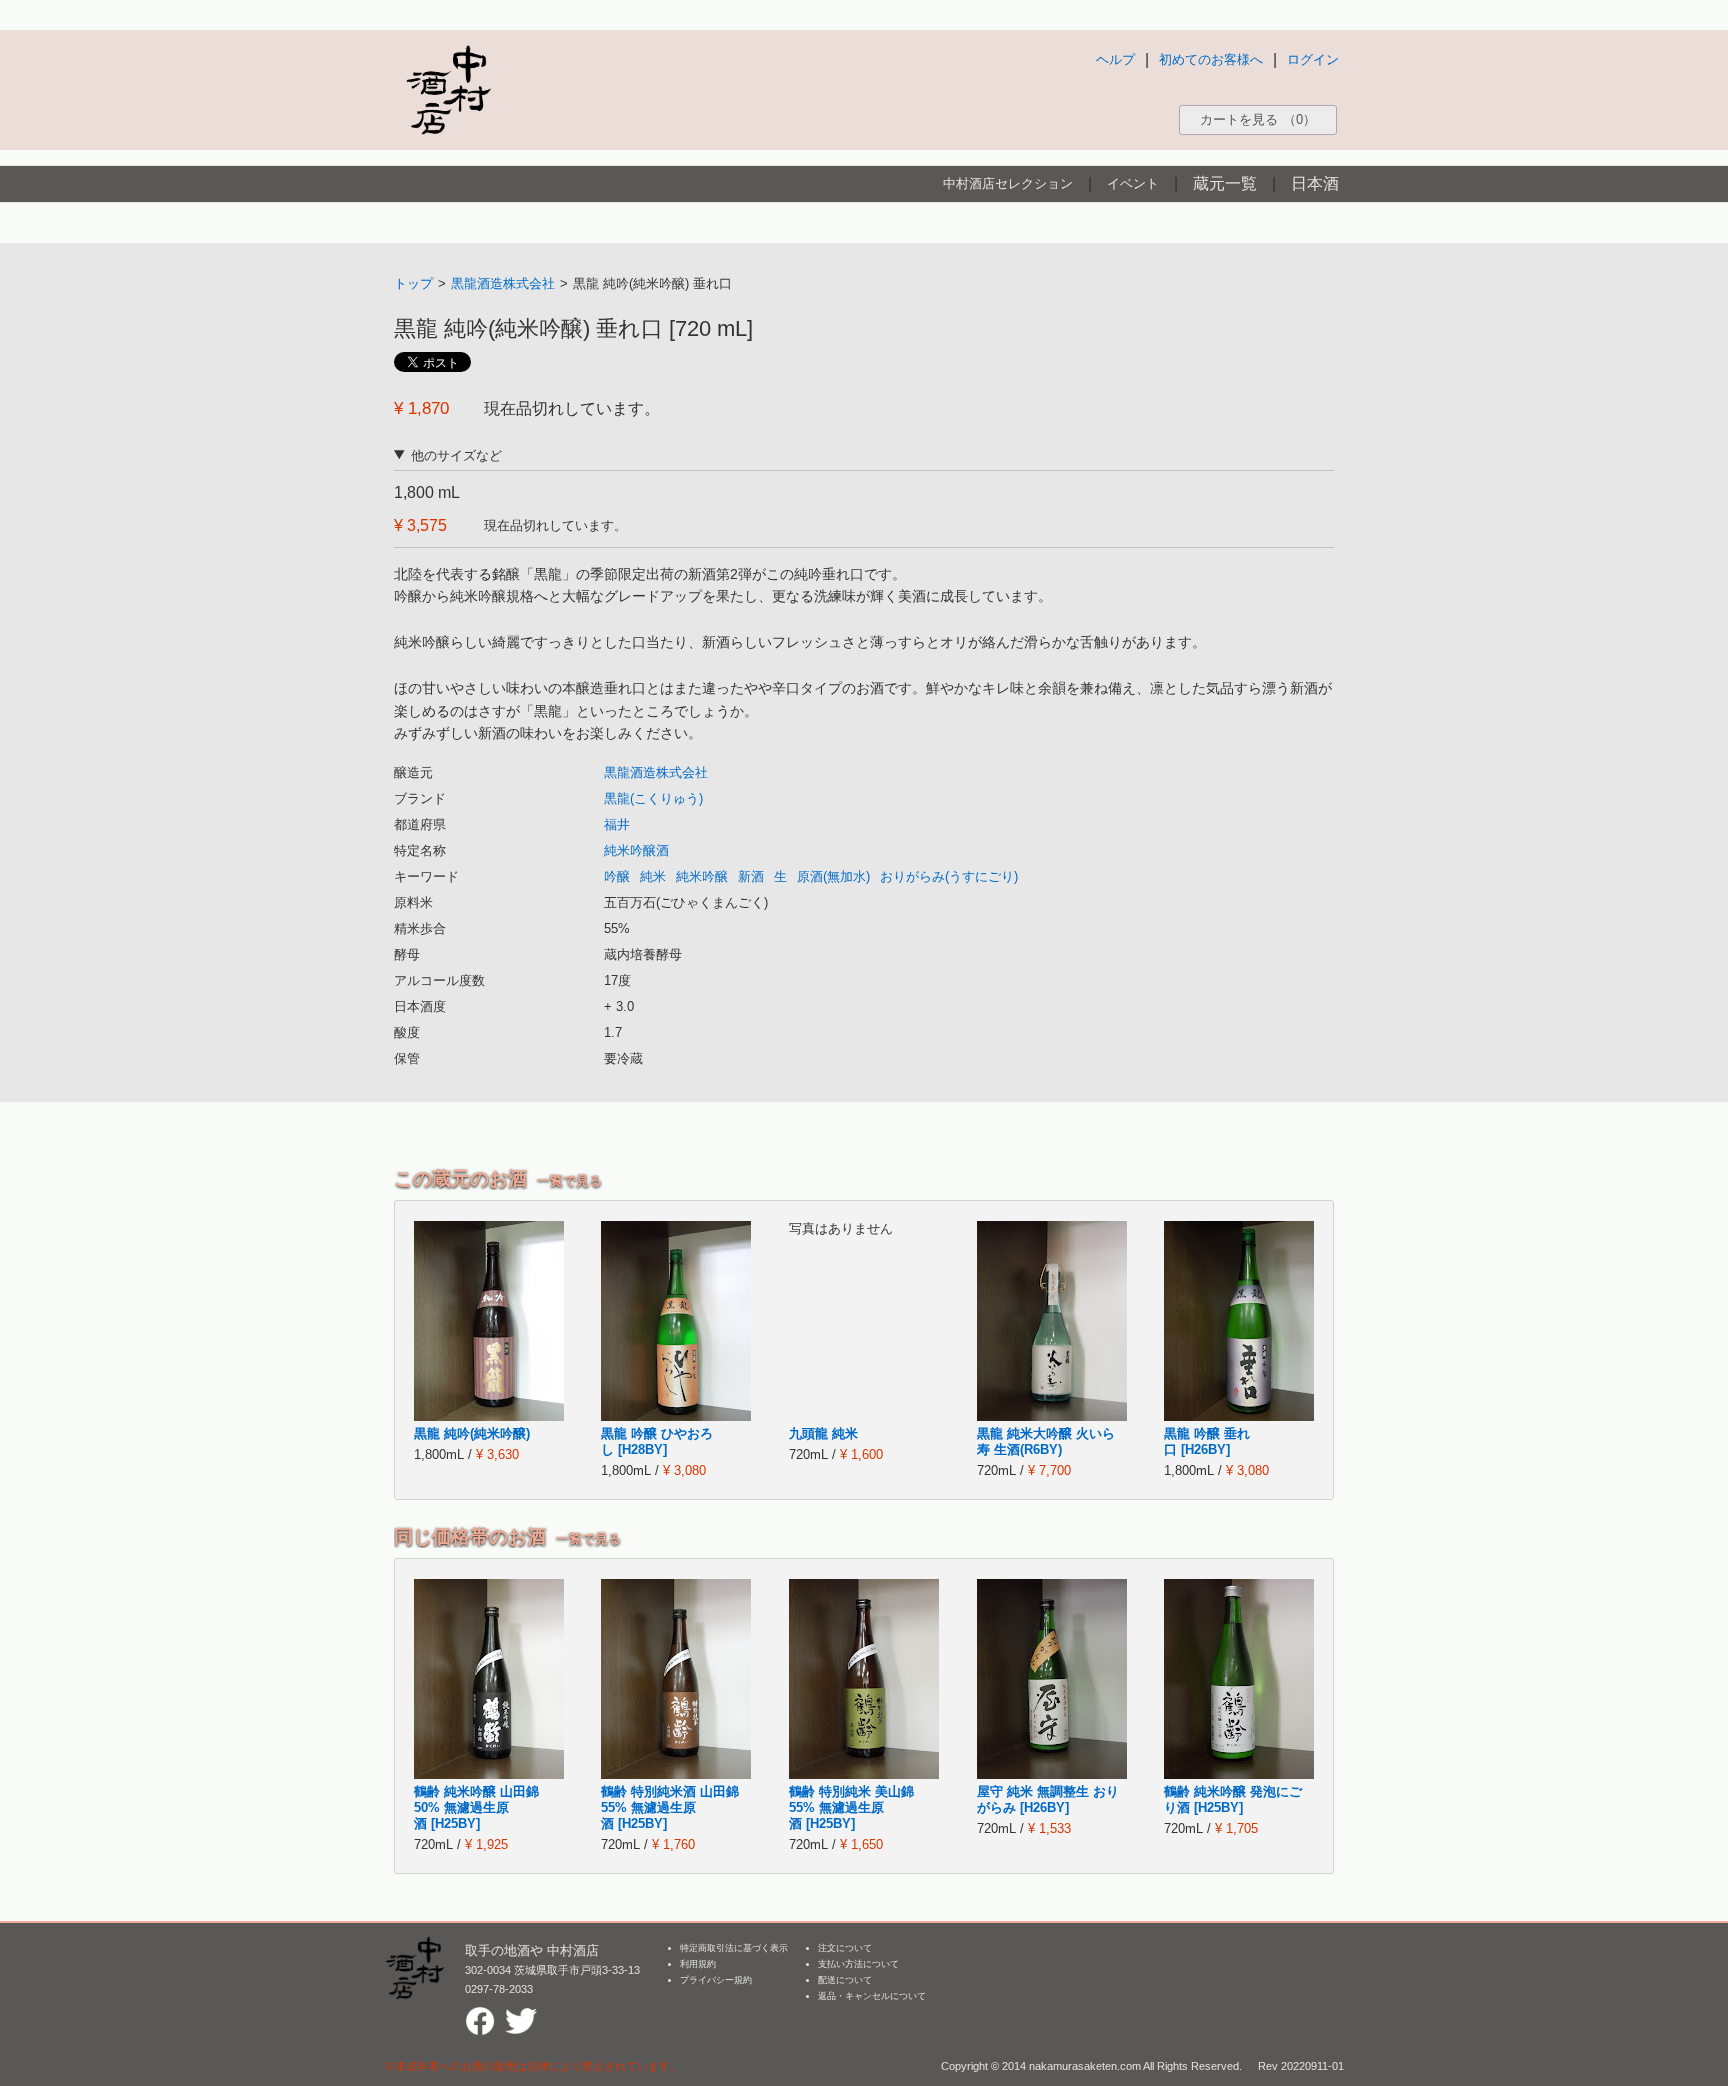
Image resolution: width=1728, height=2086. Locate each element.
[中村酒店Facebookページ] (480, 2014)
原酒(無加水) (833, 876)
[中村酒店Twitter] (521, 2014)
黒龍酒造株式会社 (503, 283)
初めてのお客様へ (1211, 59)
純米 (653, 876)
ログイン (1313, 59)
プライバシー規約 (716, 1980)
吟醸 (617, 876)
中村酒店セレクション (1008, 183)
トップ (413, 283)
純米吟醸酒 (636, 850)
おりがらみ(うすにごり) (949, 876)
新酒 (751, 876)
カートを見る (1258, 119)
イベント (1133, 183)
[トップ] (448, 89)
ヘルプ (1115, 59)
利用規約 (698, 1964)
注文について (845, 1948)
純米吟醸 (702, 876)
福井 (617, 824)
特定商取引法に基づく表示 (734, 1948)
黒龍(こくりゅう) (653, 798)
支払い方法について (858, 1964)
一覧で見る (569, 1180)
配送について (845, 1980)
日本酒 (1315, 183)
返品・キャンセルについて (872, 1996)
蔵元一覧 (1225, 183)
